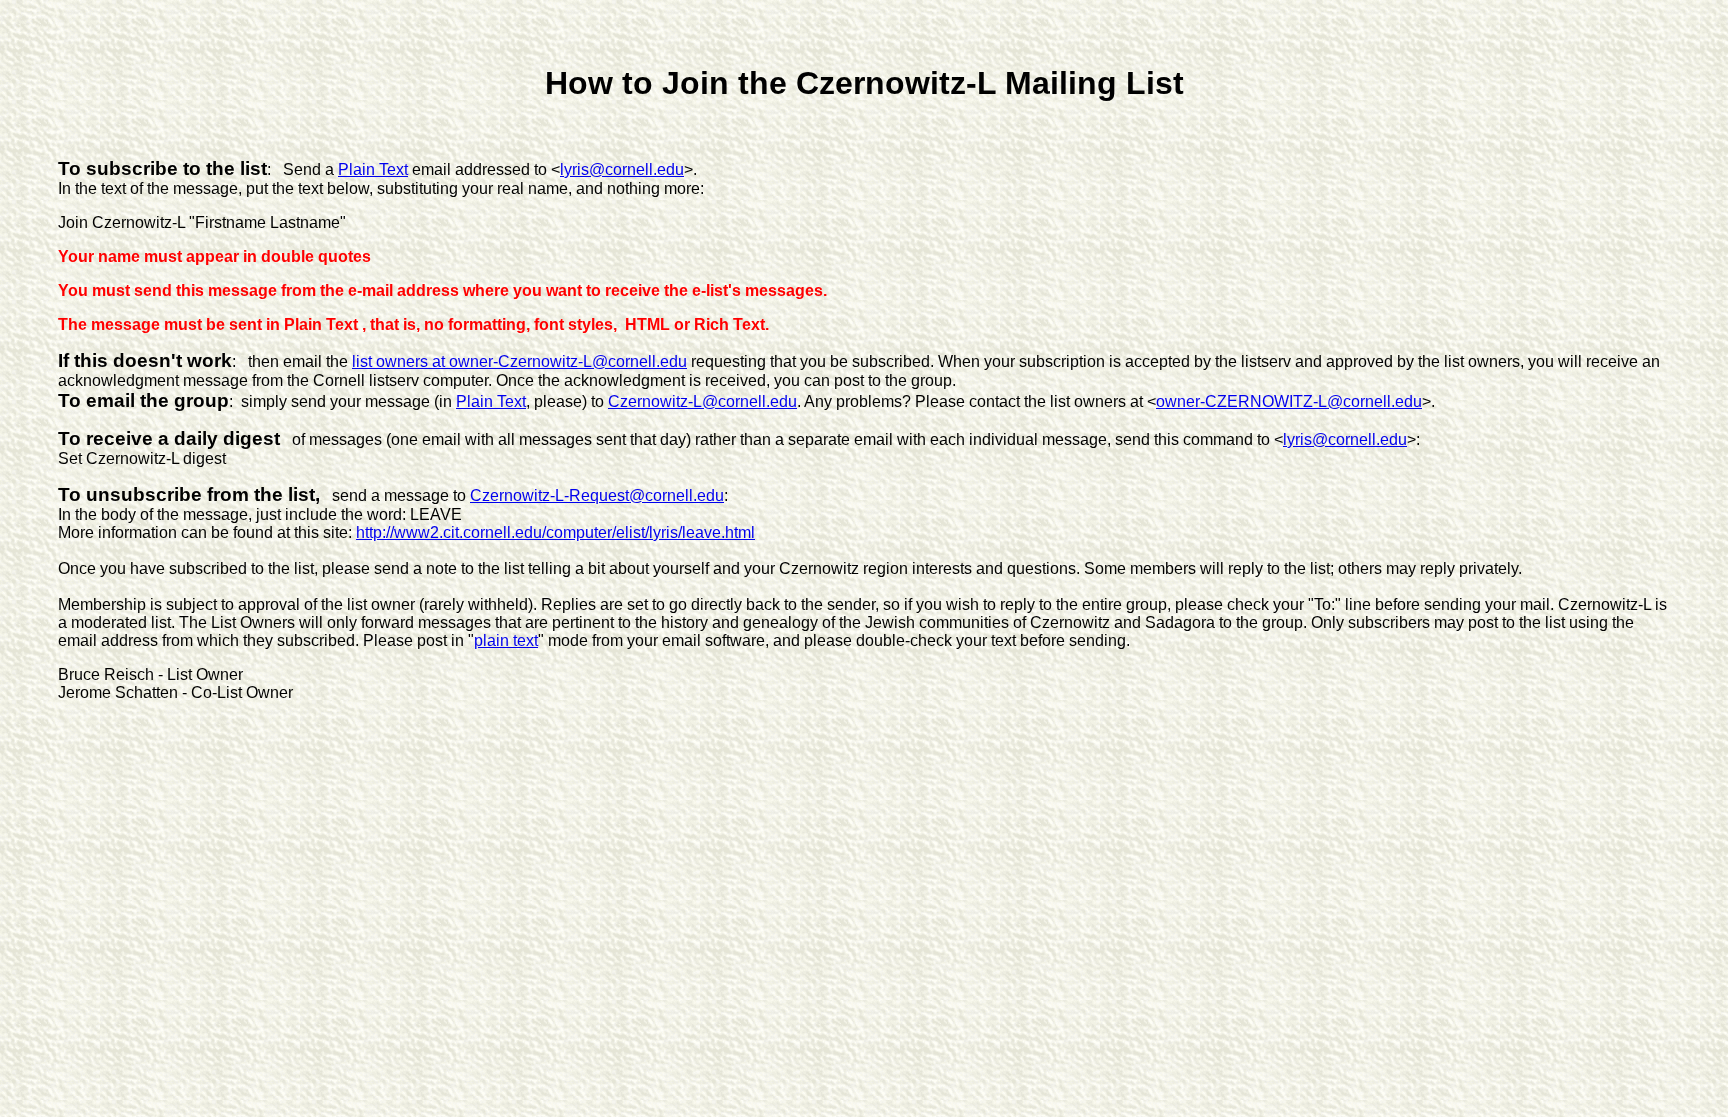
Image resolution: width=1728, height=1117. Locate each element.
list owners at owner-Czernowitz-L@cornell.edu (519, 361)
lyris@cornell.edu (622, 169)
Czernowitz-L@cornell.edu (702, 401)
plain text (506, 640)
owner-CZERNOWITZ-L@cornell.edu (1289, 401)
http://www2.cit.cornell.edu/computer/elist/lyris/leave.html (555, 532)
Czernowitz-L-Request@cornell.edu (597, 495)
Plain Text (373, 169)
